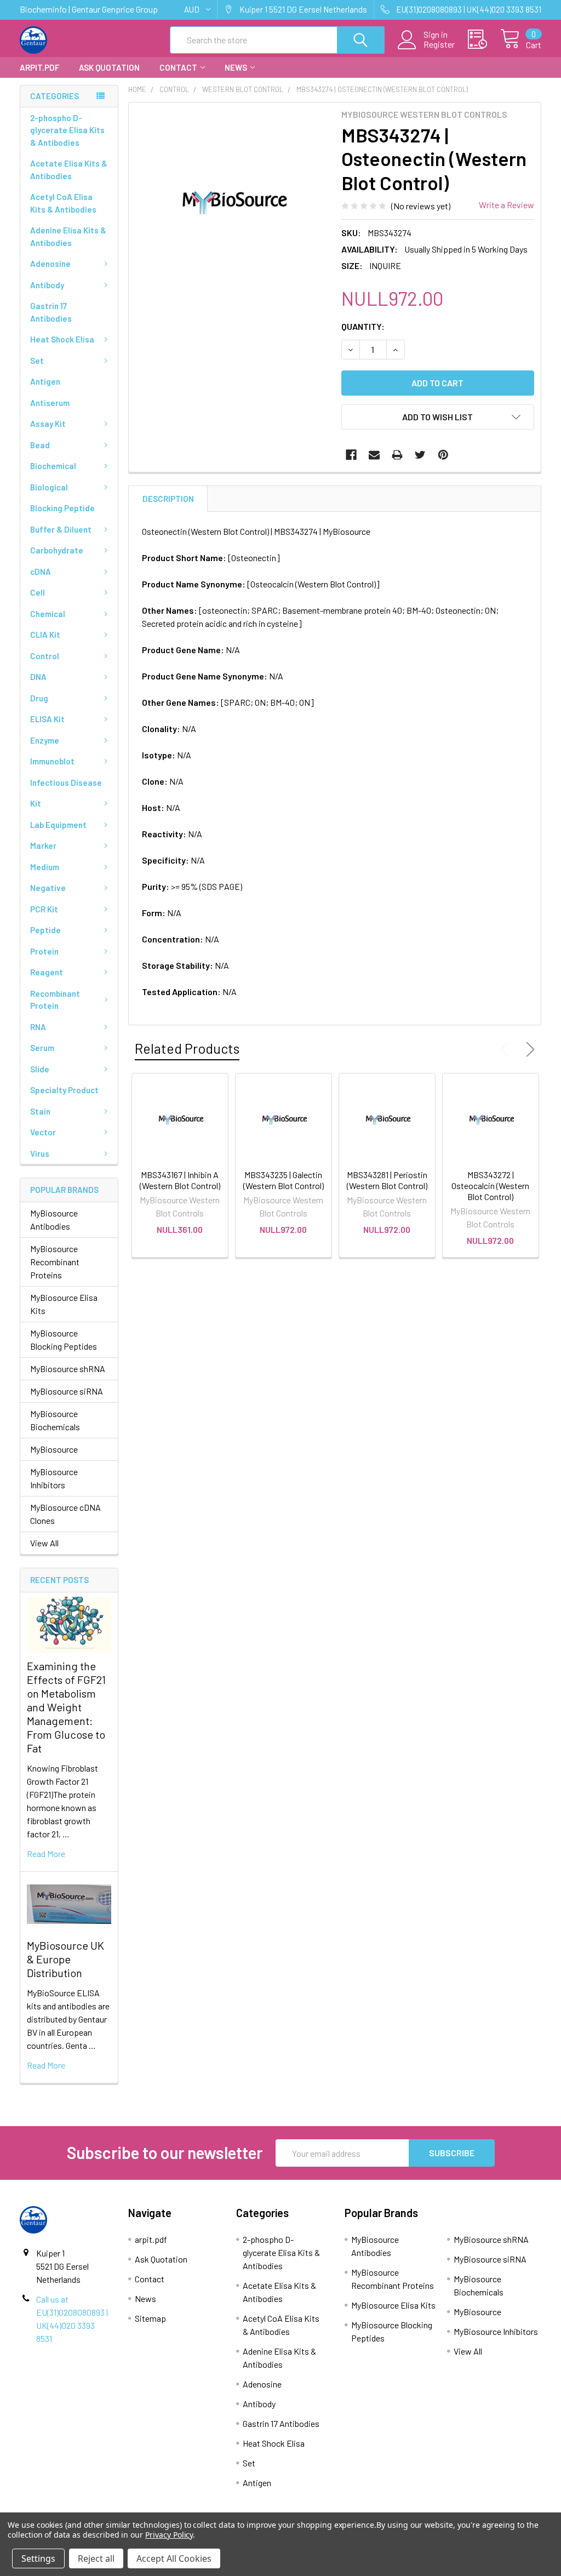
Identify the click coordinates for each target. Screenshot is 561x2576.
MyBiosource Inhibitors (54, 1478)
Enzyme (45, 740)
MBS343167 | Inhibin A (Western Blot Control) (180, 1180)
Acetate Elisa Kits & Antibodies (69, 170)
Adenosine (50, 264)
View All (44, 1543)
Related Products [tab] (187, 1048)
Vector (43, 1132)
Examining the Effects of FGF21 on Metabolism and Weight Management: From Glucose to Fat (66, 1707)
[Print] (397, 455)
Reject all (96, 2558)
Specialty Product (64, 1090)
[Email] (374, 455)
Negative (48, 888)
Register (439, 44)
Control (45, 656)
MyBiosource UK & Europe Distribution (65, 1959)
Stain (40, 1111)
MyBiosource (54, 1449)
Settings (38, 2558)
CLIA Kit (45, 635)
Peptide (45, 930)
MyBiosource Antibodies (54, 1220)
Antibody (47, 285)
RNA (38, 1027)
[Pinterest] (443, 455)
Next (528, 1049)
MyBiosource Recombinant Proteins (55, 1262)
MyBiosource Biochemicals (55, 1420)
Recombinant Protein (55, 1000)
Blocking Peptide (62, 508)
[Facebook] (351, 455)
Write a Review (506, 205)
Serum (42, 1048)
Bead (40, 445)
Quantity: (363, 326)
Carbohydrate (57, 550)
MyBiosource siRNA (67, 1391)
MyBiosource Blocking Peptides (64, 1340)
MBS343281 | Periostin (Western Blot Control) (387, 1180)
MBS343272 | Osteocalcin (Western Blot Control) (490, 1186)
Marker (43, 846)
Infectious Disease (66, 782)
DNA (38, 677)
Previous (507, 1049)
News (236, 67)
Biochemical (53, 466)
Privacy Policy (169, 2535)
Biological (49, 487)
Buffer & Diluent (61, 529)
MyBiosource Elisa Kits (64, 1304)
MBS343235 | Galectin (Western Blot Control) (284, 1180)
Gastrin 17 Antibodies (51, 312)
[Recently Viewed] (484, 39)
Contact (178, 67)
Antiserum (50, 403)
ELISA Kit (47, 719)
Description (168, 499)
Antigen (45, 381)
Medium (45, 867)
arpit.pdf (39, 67)
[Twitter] (420, 455)
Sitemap (150, 2318)
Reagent (47, 972)
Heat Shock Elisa (62, 339)
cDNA (41, 572)
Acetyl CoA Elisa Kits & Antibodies (63, 203)
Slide (40, 1069)
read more (46, 1854)
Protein (44, 951)
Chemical (48, 614)
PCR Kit (44, 909)
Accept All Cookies (174, 2558)
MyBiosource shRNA (68, 1369)
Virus (40, 1153)
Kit (36, 803)
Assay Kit (48, 424)
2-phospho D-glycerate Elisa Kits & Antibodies (67, 130)
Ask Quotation (109, 67)
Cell (38, 592)
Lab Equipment (58, 825)
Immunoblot (52, 761)
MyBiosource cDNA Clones (65, 1514)
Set (37, 361)
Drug (39, 698)
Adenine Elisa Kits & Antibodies (68, 236)
